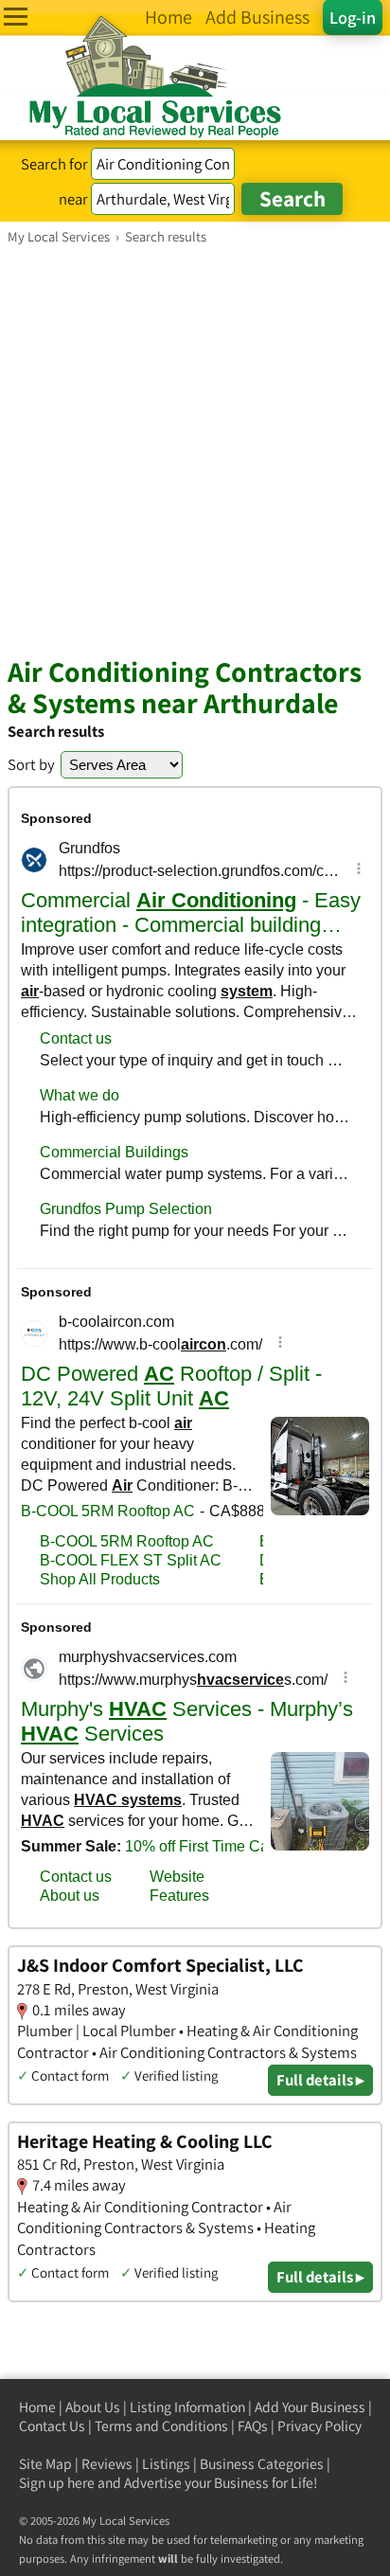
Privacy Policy (319, 2426)
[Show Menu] (16, 17)
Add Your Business (310, 2407)
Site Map (45, 2464)
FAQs (253, 2426)
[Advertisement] (195, 450)
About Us (93, 2407)
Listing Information (187, 2407)
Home (37, 2407)
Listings (166, 2464)
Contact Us (52, 2426)
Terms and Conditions (161, 2426)
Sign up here (57, 2483)
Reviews (107, 2464)
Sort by (31, 764)
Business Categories (262, 2464)
